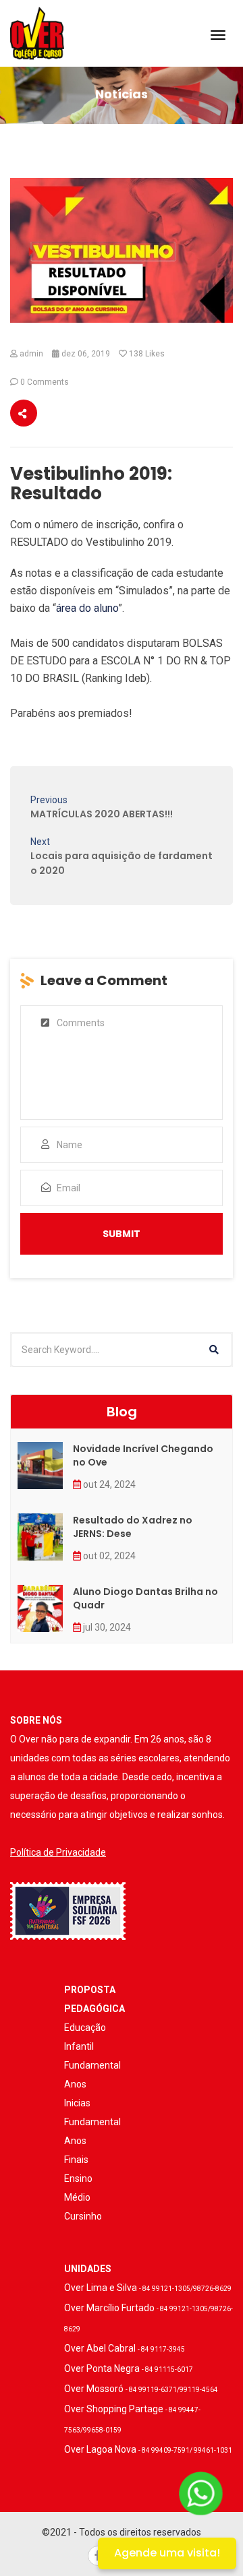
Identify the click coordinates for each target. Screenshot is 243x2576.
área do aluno (87, 608)
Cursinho (83, 2216)
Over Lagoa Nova (148, 2449)
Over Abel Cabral (125, 2348)
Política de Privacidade (58, 1852)
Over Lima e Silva (148, 2288)
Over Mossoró (141, 2389)
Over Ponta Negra (129, 2368)
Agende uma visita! (167, 2553)
